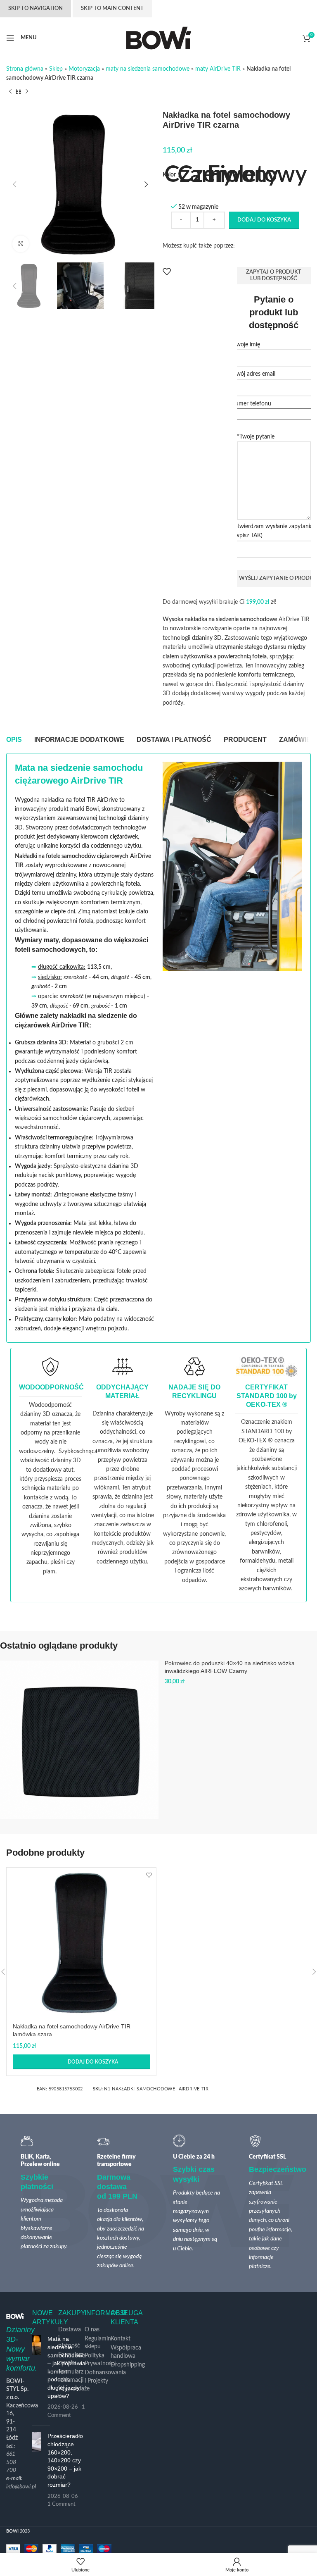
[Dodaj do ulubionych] (167, 272)
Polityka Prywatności (100, 2360)
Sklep (56, 69)
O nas (92, 2330)
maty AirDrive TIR (218, 69)
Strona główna (25, 69)
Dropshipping (128, 2365)
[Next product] (27, 91)
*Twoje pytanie (256, 437)
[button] (14, 184)
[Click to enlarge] (21, 244)
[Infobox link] (51, 1466)
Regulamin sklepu (98, 2343)
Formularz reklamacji (71, 2376)
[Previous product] (10, 91)
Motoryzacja (84, 69)
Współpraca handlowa (126, 2352)
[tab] (14, 740)
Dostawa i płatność (70, 2338)
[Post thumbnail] (37, 2377)
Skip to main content (112, 8)
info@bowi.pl (21, 2487)
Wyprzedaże (74, 2389)
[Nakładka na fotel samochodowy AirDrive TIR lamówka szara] (81, 1942)
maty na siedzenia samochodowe (148, 69)
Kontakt (121, 2339)
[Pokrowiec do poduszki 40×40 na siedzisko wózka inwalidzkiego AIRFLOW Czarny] (79, 1740)
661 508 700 (11, 2462)
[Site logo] (159, 38)
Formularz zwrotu (71, 2359)
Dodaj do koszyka (264, 220)
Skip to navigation (35, 8)
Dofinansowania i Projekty (105, 2377)
